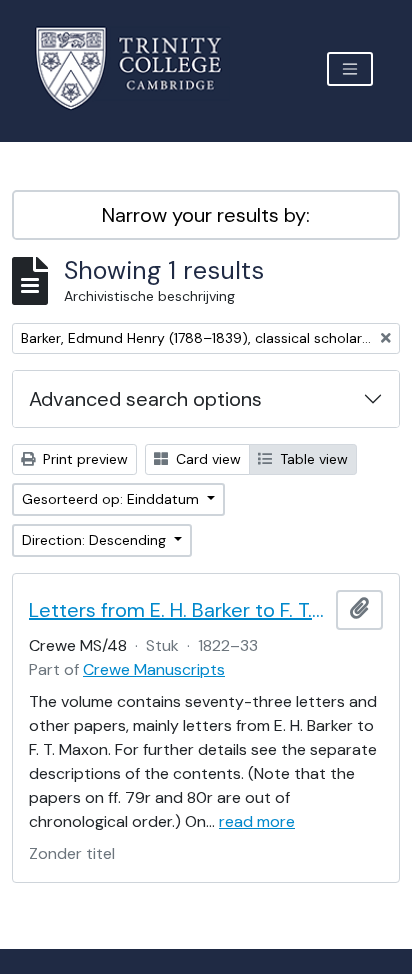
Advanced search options (145, 399)
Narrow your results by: (206, 215)
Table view (312, 459)
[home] (140, 68)
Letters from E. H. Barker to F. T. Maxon (178, 610)
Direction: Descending (96, 540)
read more (257, 821)
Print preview (83, 459)
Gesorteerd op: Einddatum (112, 499)
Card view (206, 459)
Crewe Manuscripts (154, 669)
